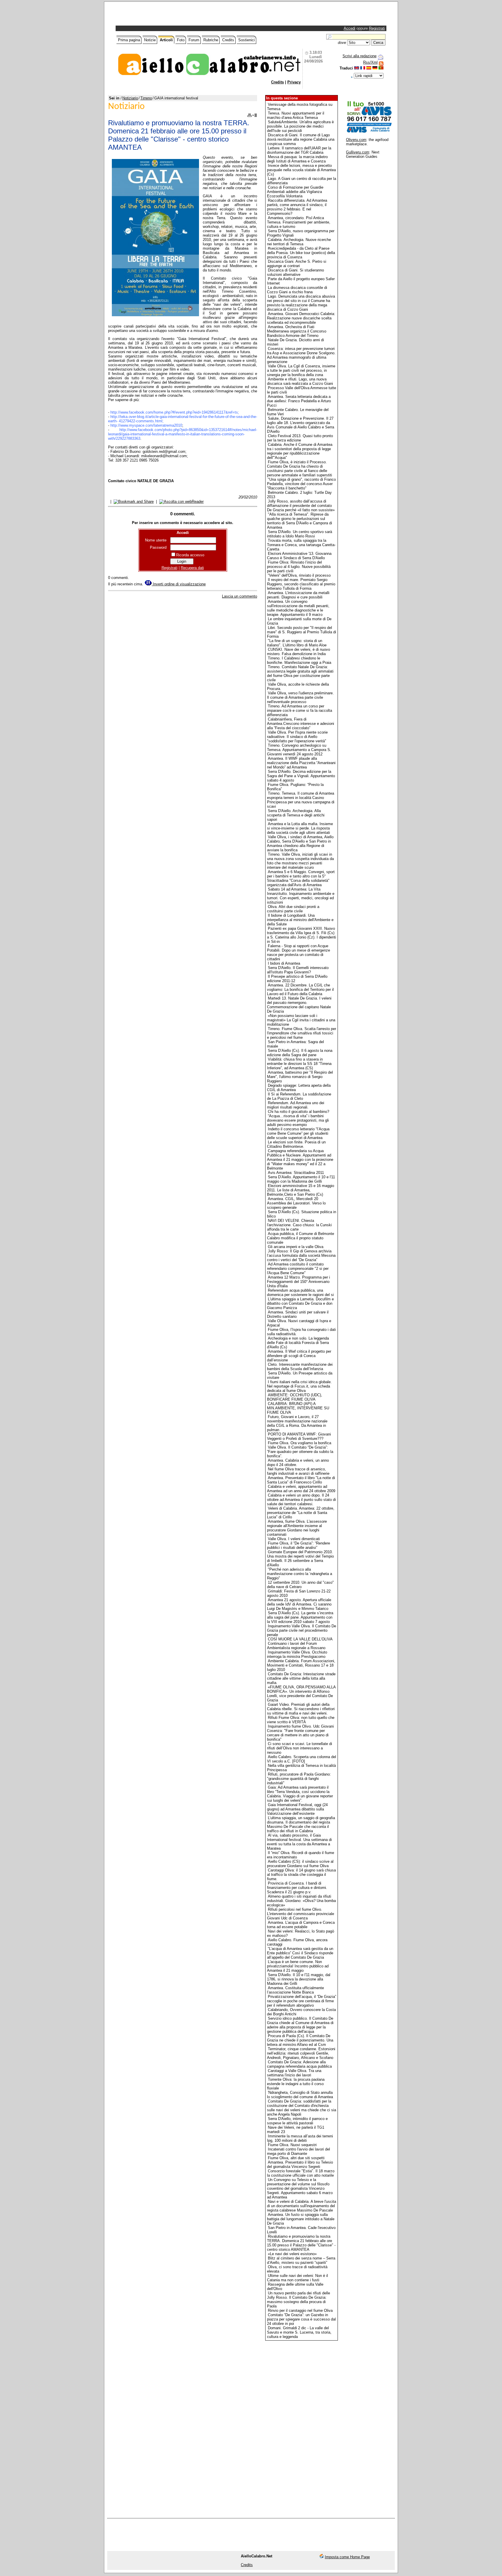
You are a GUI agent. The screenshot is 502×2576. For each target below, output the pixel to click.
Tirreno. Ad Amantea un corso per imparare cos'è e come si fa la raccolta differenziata (300, 710)
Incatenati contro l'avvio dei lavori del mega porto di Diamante (298, 2151)
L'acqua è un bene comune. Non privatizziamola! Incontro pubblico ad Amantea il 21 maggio (298, 1966)
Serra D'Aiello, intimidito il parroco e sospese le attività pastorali (297, 2121)
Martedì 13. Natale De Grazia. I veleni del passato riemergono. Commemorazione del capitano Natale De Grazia (299, 1005)
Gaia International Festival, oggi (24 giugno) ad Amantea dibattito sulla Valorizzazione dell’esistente (297, 1809)
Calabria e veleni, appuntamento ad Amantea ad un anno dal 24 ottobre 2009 (301, 1489)
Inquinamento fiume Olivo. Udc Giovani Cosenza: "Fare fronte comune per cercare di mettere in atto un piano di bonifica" (300, 1733)
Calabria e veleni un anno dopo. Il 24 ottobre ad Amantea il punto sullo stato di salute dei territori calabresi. (301, 1500)
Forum (194, 40)
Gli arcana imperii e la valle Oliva (296, 1247)
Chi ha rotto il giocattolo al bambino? (298, 1112)
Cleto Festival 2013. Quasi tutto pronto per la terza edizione (300, 438)
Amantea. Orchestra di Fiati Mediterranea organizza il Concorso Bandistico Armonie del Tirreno (297, 331)
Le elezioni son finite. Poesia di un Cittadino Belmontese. (296, 1144)
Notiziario (130, 98)
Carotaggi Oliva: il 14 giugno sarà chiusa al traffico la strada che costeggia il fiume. (301, 1875)
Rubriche (211, 40)
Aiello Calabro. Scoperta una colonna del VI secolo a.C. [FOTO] (302, 1759)
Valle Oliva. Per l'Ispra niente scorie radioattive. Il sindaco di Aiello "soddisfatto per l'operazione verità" (297, 737)
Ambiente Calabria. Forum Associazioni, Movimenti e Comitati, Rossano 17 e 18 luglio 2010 (301, 1665)
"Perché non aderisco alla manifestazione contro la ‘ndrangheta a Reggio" (300, 1574)
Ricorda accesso (190, 555)
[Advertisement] (185, 15)
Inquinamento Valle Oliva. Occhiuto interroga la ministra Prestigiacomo (297, 1654)
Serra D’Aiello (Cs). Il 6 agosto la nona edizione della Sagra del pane (300, 1053)
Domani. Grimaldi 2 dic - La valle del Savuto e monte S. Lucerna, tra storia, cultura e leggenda (299, 2332)
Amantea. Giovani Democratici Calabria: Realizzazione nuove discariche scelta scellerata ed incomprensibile (301, 318)
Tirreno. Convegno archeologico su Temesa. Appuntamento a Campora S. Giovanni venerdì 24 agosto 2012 (299, 750)
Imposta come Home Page (347, 2557)
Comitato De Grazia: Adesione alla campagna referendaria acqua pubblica (299, 2064)
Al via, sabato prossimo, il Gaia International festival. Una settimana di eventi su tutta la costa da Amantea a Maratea (299, 1842)
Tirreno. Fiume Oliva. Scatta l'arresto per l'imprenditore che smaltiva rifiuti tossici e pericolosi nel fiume (302, 1033)
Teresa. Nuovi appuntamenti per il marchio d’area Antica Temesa (296, 115)
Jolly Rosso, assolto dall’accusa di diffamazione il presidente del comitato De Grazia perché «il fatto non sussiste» (301, 506)
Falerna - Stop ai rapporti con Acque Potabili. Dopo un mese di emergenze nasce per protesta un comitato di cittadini (298, 952)
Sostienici (246, 40)
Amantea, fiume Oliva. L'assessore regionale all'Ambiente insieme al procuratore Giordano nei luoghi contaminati (297, 1528)
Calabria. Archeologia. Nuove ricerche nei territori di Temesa (299, 242)
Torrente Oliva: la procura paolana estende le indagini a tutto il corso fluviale (296, 2084)
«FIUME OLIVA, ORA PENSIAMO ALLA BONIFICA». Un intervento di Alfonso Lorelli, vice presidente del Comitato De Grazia (301, 1694)
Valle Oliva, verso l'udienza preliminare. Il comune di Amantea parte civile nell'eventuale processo (300, 697)
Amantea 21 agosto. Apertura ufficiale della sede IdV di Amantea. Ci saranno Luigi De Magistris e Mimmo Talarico (299, 1604)
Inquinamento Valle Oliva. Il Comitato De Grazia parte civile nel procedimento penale (302, 1630)
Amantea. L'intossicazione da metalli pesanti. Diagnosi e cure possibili (298, 595)
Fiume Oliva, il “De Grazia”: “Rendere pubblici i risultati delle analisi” (298, 1545)
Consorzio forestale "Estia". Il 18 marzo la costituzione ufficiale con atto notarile (301, 2173)
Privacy (294, 82)
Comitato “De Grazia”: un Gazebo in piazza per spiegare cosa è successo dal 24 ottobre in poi (301, 2319)
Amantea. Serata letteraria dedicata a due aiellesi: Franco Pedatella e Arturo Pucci (299, 401)
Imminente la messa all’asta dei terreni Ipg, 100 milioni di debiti (300, 2138)
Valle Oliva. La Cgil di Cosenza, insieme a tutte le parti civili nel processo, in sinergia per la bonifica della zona (301, 370)
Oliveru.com (356, 140)
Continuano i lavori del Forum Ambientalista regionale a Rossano (296, 1646)
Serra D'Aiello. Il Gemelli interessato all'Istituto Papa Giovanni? (298, 970)
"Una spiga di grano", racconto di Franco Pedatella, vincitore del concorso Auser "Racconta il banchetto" (301, 484)
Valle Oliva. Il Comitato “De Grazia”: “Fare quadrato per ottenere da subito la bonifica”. (300, 1452)
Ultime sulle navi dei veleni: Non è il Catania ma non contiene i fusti (297, 2278)
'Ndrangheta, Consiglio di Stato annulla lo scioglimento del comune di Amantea (300, 2095)
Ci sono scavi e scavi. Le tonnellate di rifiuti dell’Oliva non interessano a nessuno (300, 1748)
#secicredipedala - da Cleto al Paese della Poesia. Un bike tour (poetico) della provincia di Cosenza (301, 253)
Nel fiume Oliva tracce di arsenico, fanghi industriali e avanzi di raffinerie (298, 1471)
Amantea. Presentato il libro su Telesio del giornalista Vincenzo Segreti (300, 2164)
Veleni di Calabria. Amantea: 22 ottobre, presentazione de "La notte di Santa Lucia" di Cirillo (301, 1513)
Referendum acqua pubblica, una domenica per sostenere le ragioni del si (300, 1293)
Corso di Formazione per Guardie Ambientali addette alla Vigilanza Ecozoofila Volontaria (295, 192)
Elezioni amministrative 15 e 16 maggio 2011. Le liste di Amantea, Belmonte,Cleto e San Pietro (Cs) (301, 1190)
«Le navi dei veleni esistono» (292, 2254)
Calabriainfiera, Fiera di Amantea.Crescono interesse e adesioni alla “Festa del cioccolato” (301, 724)
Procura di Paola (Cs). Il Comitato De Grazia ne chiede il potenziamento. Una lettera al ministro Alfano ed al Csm (300, 2040)
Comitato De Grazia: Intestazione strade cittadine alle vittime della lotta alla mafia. (301, 1678)
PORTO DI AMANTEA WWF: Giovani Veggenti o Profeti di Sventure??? (299, 1436)
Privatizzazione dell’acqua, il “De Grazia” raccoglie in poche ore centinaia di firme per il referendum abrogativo (302, 2001)
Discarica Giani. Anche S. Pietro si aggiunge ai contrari (297, 264)
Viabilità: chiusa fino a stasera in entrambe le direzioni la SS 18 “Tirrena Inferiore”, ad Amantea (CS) (299, 1064)
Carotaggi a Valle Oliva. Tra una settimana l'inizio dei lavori (294, 2073)
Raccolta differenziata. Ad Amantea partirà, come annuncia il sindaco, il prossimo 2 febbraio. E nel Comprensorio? (297, 207)
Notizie (150, 40)
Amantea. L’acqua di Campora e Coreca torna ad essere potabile (301, 1925)
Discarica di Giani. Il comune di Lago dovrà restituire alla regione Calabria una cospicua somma (301, 139)
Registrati (377, 28)
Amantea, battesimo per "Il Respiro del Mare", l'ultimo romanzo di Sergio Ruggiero (300, 1077)
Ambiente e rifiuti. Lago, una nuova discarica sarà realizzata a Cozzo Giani (300, 381)
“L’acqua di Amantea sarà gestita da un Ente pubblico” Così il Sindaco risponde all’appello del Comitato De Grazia (300, 1953)
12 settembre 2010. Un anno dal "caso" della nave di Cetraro (300, 1585)
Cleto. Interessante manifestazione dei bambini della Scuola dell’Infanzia (300, 1367)
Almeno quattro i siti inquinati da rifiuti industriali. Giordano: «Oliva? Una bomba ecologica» (301, 1901)
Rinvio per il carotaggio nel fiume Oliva (300, 2310)
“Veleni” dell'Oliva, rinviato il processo (299, 575)
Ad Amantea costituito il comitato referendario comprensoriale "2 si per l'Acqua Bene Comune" (298, 1269)
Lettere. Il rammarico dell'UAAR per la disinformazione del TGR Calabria (299, 150)
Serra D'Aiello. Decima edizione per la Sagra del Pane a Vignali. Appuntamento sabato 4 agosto (301, 776)
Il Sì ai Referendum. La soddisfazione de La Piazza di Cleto (299, 1096)
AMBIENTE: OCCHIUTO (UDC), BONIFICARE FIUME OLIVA (295, 1397)
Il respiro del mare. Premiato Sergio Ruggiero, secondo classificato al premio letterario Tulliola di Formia (301, 584)
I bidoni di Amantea (284, 963)
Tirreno (146, 98)
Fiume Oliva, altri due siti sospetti (296, 2158)
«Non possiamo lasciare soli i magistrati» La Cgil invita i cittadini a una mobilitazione (301, 1020)
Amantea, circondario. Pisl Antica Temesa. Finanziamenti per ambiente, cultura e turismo (299, 222)
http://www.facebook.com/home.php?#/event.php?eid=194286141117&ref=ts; (175, 412)
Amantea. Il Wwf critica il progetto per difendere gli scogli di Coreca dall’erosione (299, 1356)
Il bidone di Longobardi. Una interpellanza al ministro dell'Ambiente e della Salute (300, 920)
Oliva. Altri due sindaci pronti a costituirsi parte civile (293, 909)
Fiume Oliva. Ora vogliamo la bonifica (300, 1443)
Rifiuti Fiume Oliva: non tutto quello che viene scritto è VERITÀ (301, 1720)
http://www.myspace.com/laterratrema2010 (146, 425)
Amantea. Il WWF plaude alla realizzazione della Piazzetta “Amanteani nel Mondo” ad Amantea (301, 763)
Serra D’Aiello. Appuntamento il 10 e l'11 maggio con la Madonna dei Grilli (301, 1179)
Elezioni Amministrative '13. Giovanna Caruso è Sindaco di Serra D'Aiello (299, 556)
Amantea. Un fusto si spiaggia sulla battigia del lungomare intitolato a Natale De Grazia (301, 2219)
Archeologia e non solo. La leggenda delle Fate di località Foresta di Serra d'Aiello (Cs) (298, 1343)
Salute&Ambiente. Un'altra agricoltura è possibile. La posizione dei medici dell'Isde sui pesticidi (300, 126)
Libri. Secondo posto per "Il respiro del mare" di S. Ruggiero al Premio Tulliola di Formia (302, 632)
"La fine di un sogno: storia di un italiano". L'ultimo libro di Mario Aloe (297, 643)
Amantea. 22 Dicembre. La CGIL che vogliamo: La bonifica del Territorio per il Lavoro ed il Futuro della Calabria (300, 990)
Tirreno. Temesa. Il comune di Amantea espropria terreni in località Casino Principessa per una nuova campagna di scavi (301, 800)
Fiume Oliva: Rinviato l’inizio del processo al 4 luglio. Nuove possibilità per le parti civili (299, 567)
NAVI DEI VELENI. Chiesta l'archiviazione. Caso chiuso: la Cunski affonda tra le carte (299, 1225)
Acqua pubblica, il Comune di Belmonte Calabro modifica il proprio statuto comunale (301, 1238)
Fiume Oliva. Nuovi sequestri (292, 2145)
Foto (181, 40)
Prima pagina (129, 40)
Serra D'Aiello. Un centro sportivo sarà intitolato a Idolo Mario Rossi (300, 534)
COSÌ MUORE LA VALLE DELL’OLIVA (300, 1639)
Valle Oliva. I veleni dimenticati (294, 1539)
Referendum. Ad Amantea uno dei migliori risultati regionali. (296, 1105)
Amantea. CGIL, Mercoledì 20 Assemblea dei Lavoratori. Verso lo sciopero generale (296, 1203)
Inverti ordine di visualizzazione (179, 584)
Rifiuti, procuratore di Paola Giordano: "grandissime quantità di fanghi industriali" (299, 1779)
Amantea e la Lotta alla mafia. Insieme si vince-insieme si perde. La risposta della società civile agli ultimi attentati (300, 828)
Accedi (349, 28)
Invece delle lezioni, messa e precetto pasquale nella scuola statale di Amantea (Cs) (301, 170)
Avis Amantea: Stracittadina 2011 (296, 1173)
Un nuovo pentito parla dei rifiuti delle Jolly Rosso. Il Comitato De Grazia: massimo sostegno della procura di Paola (298, 2300)
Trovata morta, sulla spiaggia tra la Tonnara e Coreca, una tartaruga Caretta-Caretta (301, 545)
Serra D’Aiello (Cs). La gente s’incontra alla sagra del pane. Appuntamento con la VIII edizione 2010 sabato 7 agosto (300, 1617)
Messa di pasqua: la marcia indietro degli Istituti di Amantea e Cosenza (297, 159)
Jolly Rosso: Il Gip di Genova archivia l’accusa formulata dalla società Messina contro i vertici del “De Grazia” (301, 1255)
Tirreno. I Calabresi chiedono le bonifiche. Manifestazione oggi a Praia (299, 660)
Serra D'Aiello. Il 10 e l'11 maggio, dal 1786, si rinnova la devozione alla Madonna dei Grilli (299, 1979)
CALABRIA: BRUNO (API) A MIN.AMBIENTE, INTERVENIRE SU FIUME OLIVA (298, 1408)
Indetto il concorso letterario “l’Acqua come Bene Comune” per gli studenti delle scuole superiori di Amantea (298, 1133)
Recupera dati (192, 568)
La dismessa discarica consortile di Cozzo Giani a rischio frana (297, 290)
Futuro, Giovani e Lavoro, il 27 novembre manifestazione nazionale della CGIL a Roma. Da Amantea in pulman (297, 1423)
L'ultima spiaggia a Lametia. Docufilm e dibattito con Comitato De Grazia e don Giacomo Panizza (300, 1303)
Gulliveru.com (358, 152)
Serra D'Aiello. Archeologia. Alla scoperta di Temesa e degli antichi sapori (296, 815)
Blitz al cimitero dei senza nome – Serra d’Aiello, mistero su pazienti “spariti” (301, 2260)
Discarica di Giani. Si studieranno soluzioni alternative (295, 272)
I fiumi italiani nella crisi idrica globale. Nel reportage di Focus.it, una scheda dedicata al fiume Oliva (299, 1386)
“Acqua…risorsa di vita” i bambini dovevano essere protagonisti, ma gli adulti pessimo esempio (298, 1120)
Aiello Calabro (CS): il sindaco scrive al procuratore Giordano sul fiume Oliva (300, 1864)
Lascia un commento (240, 596)
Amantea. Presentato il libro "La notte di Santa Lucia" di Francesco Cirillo (301, 1480)
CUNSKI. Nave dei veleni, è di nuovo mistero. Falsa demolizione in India (298, 652)
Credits (228, 40)
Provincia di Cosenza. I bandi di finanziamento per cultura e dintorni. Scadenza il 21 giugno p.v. (297, 1888)
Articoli (166, 40)
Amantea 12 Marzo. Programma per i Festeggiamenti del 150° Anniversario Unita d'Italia (298, 1282)
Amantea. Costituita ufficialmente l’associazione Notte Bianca (295, 1990)
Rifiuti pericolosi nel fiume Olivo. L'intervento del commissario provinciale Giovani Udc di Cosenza (301, 1914)
